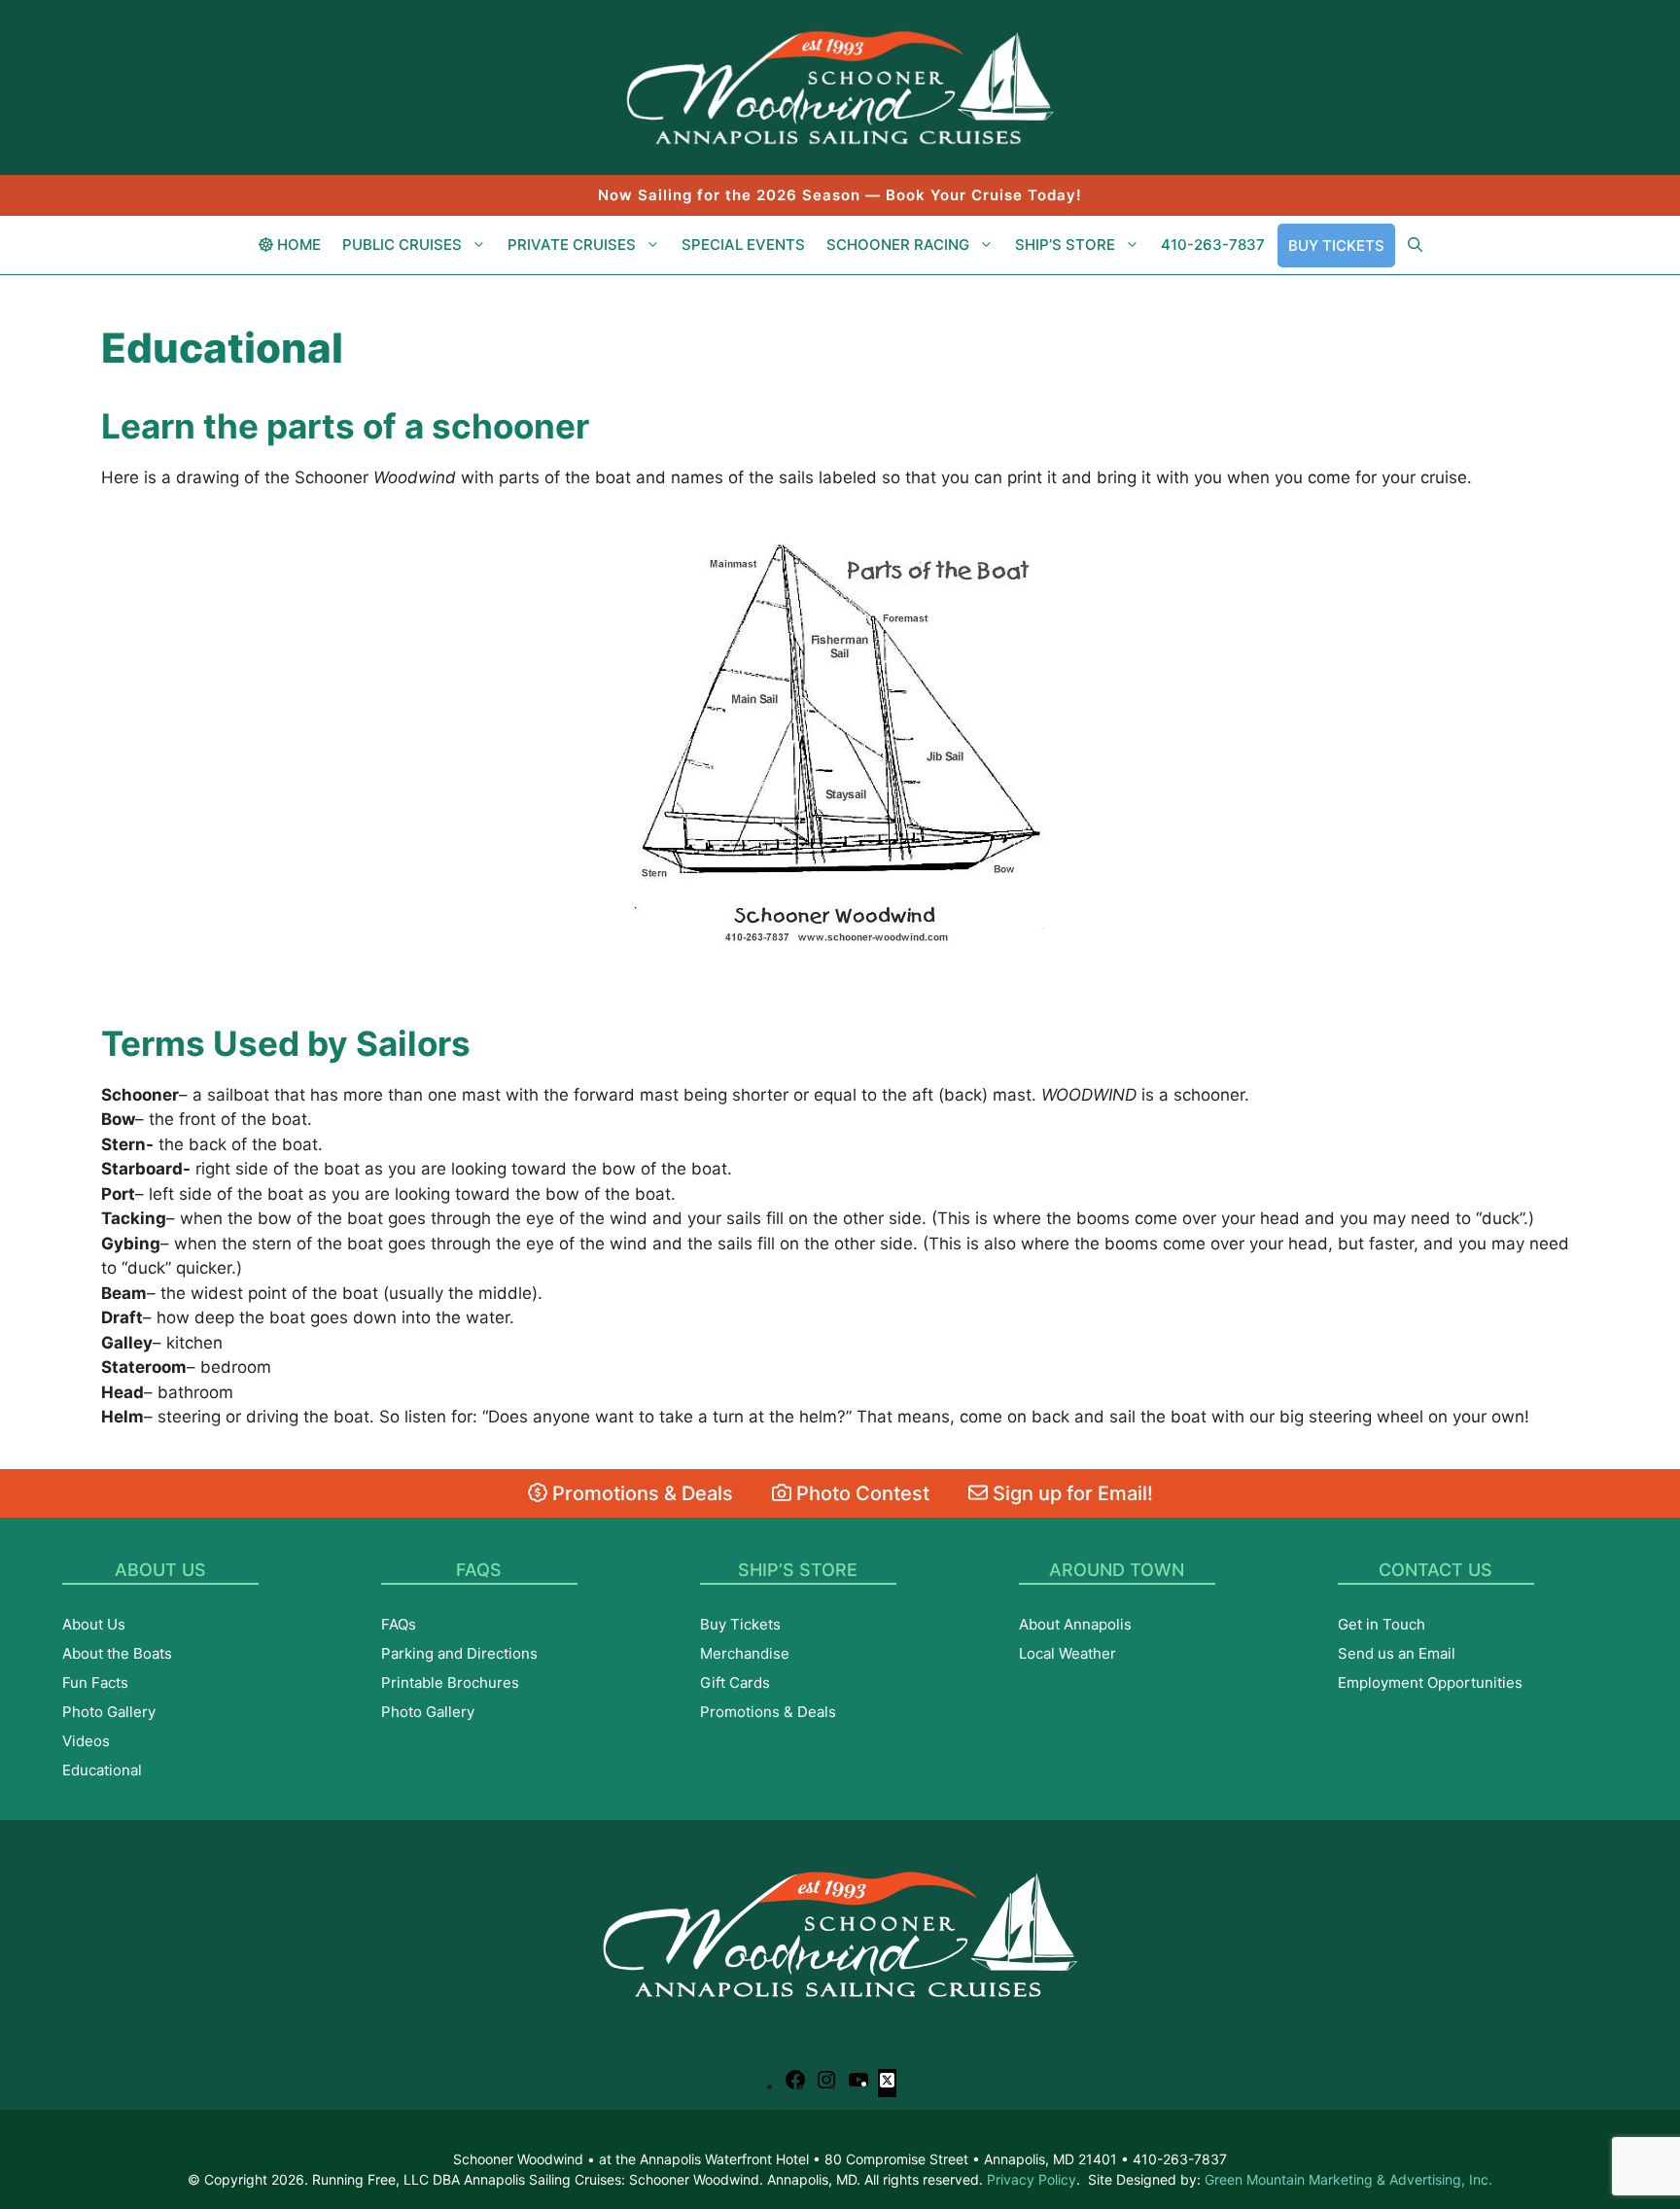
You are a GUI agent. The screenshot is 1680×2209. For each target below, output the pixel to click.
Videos (86, 1741)
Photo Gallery (109, 1712)
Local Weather (1067, 1653)
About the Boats (117, 1653)
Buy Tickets (1336, 245)
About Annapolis (1075, 1624)
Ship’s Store (1065, 245)
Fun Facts (95, 1683)
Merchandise (745, 1653)
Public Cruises (402, 245)
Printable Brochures (450, 1683)
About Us (94, 1624)
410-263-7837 (1213, 245)
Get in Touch (1382, 1624)
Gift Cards (735, 1683)
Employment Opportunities (1430, 1683)
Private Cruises (572, 245)
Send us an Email (1397, 1653)
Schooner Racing (898, 245)
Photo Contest (860, 1493)
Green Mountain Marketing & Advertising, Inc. (1348, 2179)
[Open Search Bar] (1415, 245)
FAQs (399, 1624)
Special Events (743, 245)
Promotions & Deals (640, 1493)
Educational (102, 1770)
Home (297, 245)
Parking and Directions (459, 1653)
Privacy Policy (1032, 2179)
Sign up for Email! (1070, 1493)
